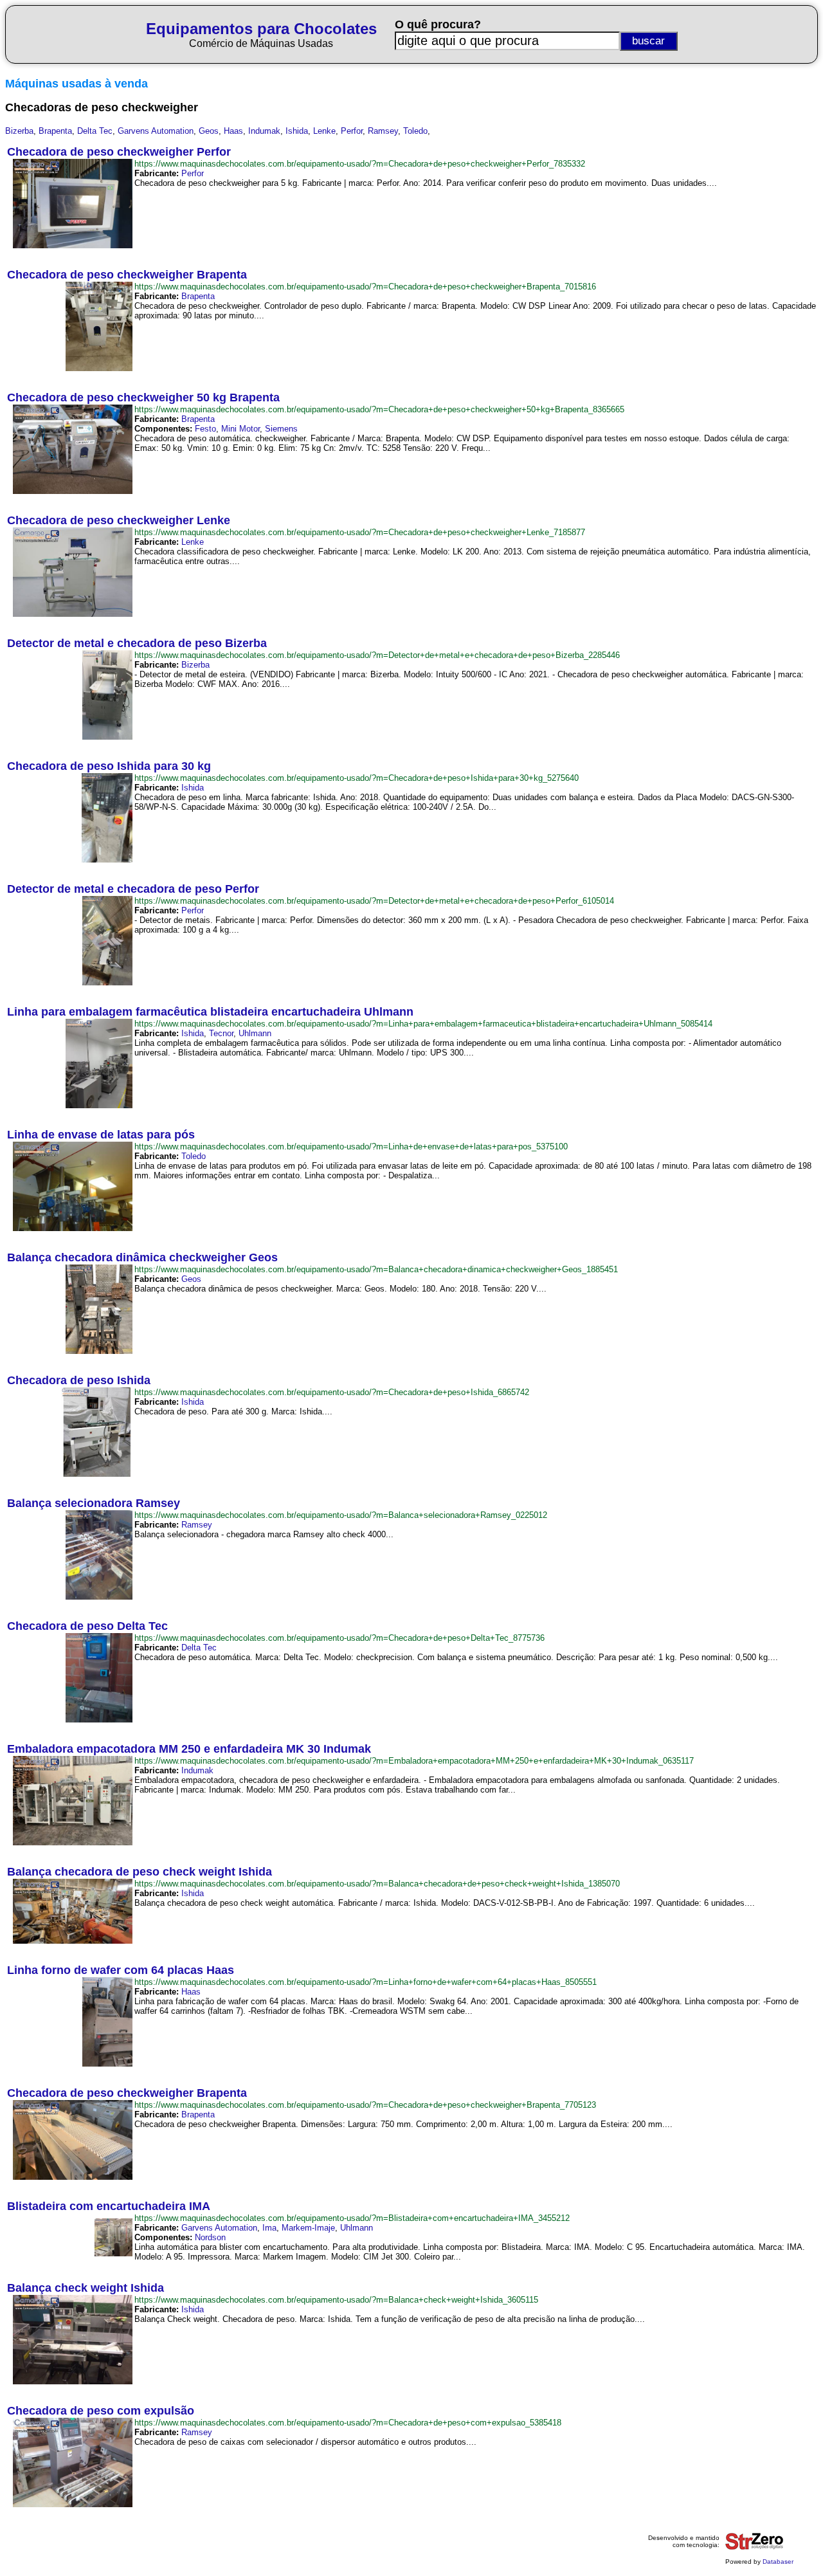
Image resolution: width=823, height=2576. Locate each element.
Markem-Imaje (308, 2228)
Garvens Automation (156, 131)
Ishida (297, 131)
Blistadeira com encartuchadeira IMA (109, 2206)
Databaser (778, 2562)
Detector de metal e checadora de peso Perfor (133, 889)
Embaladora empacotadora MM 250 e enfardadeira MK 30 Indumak (189, 1749)
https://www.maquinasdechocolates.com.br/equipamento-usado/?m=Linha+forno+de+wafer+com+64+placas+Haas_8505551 (366, 1982)
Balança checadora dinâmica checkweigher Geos (142, 1257)
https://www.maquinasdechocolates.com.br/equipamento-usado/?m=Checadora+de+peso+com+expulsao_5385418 (348, 2423)
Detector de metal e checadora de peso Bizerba (137, 643)
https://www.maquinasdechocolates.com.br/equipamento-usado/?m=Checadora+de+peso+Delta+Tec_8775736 (339, 1638)
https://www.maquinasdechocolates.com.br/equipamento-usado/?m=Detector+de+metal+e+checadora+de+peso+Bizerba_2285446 (377, 655)
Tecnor (221, 1033)
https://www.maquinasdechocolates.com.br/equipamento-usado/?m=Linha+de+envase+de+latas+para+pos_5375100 (351, 1146)
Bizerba (19, 131)
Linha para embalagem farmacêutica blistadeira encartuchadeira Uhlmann (210, 1012)
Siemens (281, 429)
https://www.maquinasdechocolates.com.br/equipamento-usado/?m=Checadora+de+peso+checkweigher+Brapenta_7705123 (365, 2105)
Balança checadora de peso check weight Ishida (140, 1872)
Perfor (352, 131)
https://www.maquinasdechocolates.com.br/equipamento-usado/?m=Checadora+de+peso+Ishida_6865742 (332, 1392)
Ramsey (383, 131)
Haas (233, 131)
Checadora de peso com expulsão (101, 2411)
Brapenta (55, 131)
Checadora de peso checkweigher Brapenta (127, 275)
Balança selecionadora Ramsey (94, 1503)
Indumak (264, 131)
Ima (269, 2228)
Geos (209, 131)
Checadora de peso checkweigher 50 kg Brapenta (143, 397)
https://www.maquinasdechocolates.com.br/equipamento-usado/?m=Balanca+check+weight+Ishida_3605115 (336, 2300)
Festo (205, 429)
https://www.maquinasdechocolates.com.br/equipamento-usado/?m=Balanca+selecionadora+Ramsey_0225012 (341, 1515)
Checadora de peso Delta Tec (87, 1626)
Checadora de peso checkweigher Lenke (119, 520)
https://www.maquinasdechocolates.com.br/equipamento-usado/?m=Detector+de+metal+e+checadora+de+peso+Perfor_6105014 (374, 901)
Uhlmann (255, 1033)
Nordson (210, 2237)
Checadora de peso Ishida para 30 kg (109, 766)
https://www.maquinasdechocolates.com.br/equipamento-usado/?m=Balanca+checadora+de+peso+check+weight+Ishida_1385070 (377, 1884)
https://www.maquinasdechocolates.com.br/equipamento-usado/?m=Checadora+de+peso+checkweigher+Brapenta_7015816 (365, 287)
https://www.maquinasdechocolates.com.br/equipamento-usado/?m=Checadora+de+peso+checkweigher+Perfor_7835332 (360, 164)
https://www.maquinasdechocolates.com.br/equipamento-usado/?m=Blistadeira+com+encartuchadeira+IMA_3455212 (352, 2218)
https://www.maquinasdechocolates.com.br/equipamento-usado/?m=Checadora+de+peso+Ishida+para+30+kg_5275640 (357, 778)
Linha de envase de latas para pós (101, 1135)
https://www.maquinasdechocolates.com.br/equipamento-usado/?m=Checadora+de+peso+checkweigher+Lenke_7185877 (360, 532)
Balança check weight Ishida (86, 2288)
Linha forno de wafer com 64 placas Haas (121, 1970)
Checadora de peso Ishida (79, 1380)
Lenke (324, 131)
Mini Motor (240, 429)
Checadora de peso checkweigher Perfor (119, 152)
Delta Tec (95, 131)
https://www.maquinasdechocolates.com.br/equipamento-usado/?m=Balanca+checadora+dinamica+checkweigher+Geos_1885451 (376, 1269)
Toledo (415, 131)
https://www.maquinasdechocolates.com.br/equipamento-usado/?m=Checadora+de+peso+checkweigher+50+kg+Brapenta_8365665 (379, 409)
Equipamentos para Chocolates (261, 29)
